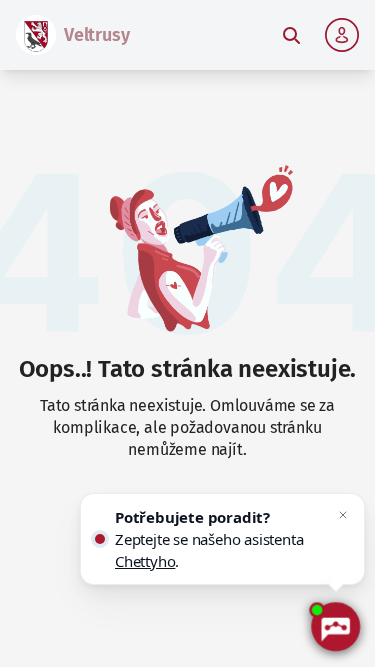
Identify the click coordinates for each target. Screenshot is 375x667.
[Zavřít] (343, 515)
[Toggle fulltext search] (291, 35)
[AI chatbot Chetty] (335, 627)
